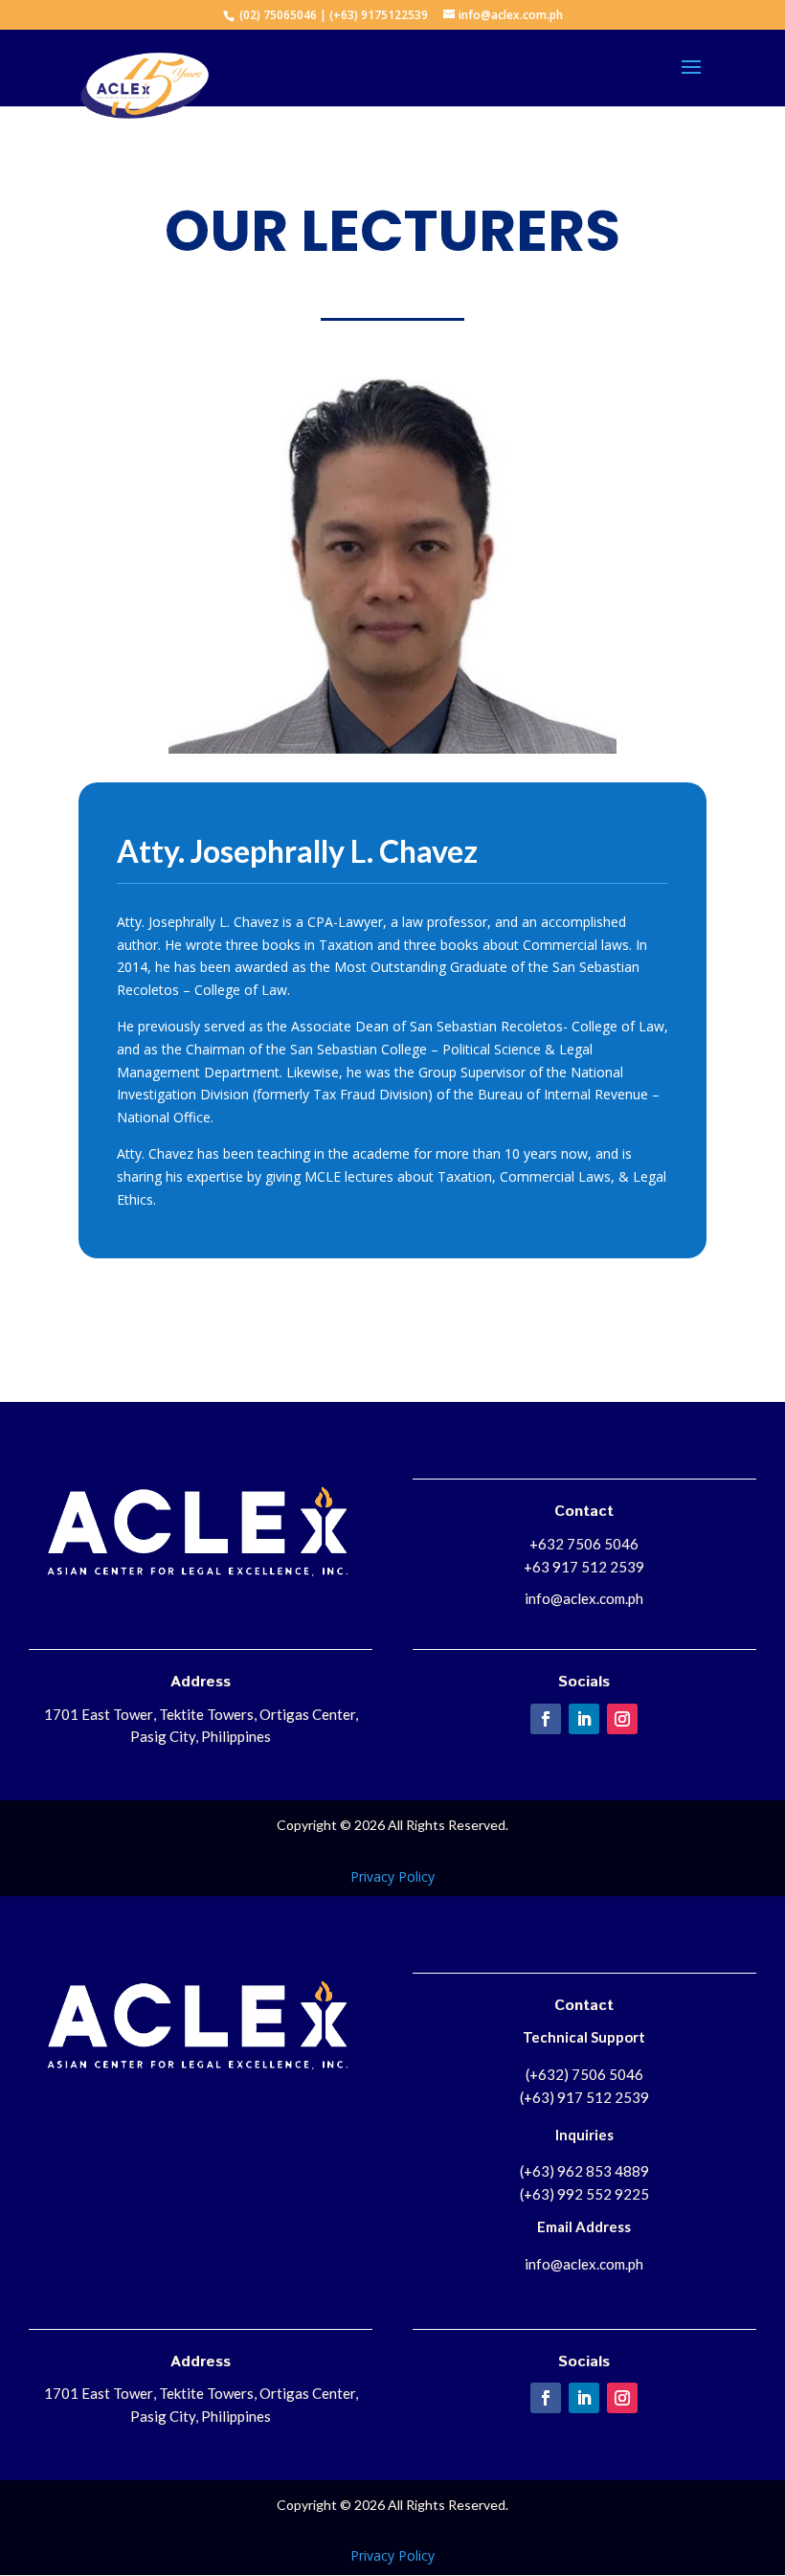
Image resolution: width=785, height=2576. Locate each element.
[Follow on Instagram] (622, 1719)
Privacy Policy (392, 1876)
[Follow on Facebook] (546, 1719)
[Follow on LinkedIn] (584, 1719)
